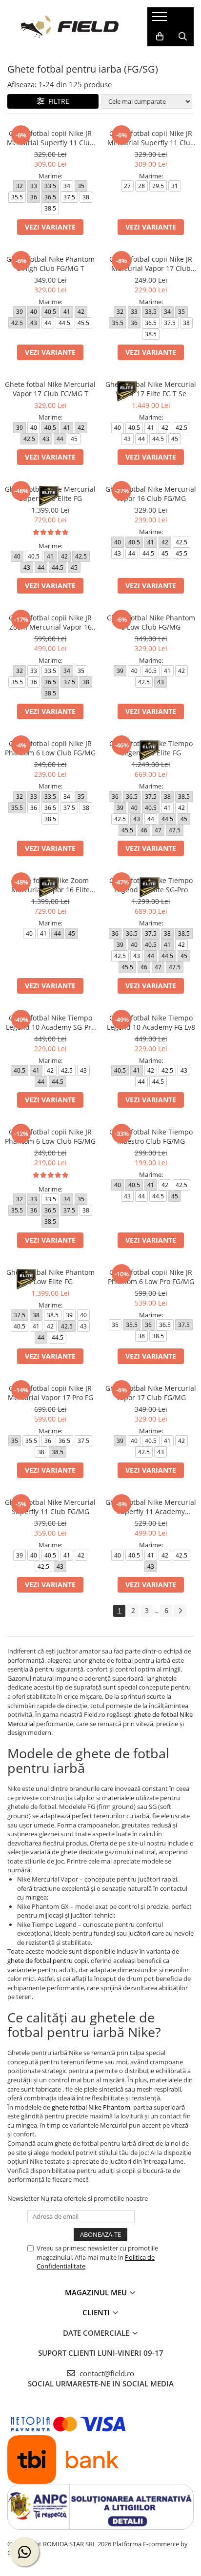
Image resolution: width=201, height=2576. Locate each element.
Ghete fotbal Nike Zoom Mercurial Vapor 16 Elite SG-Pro (50, 885)
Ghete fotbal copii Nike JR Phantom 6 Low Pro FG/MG (151, 1277)
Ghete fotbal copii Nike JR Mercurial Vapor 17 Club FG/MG (151, 264)
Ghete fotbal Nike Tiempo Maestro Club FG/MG (151, 1136)
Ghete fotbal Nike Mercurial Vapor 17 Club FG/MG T (50, 389)
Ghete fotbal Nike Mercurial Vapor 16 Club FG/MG (151, 494)
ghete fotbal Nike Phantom (90, 2107)
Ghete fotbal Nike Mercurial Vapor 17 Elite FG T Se (151, 389)
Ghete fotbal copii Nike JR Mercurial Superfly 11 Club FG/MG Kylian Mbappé (50, 138)
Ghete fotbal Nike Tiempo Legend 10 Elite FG (151, 748)
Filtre (57, 101)
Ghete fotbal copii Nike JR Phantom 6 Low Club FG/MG (50, 748)
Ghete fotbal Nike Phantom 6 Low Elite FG (50, 1277)
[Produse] (161, 19)
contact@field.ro (106, 2373)
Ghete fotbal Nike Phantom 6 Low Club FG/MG (151, 622)
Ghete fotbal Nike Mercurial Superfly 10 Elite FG (50, 494)
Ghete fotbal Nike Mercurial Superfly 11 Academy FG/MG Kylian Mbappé (151, 1507)
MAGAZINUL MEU (97, 2292)
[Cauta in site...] (183, 37)
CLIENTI (97, 2312)
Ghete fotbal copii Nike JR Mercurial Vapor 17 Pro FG (50, 1393)
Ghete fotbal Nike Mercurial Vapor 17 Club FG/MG (151, 1393)
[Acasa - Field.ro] (70, 27)
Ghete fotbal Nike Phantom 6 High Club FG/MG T (50, 264)
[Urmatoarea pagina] (180, 1611)
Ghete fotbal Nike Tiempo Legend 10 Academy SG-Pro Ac (50, 1022)
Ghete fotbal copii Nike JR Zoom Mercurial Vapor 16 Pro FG (50, 622)
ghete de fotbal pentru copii (48, 1961)
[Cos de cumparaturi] (160, 37)
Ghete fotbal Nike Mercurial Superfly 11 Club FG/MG (50, 1507)
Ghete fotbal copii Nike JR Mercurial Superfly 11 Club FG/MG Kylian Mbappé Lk (151, 138)
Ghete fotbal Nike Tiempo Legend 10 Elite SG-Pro (151, 885)
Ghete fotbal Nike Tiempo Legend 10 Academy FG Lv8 (151, 1022)
